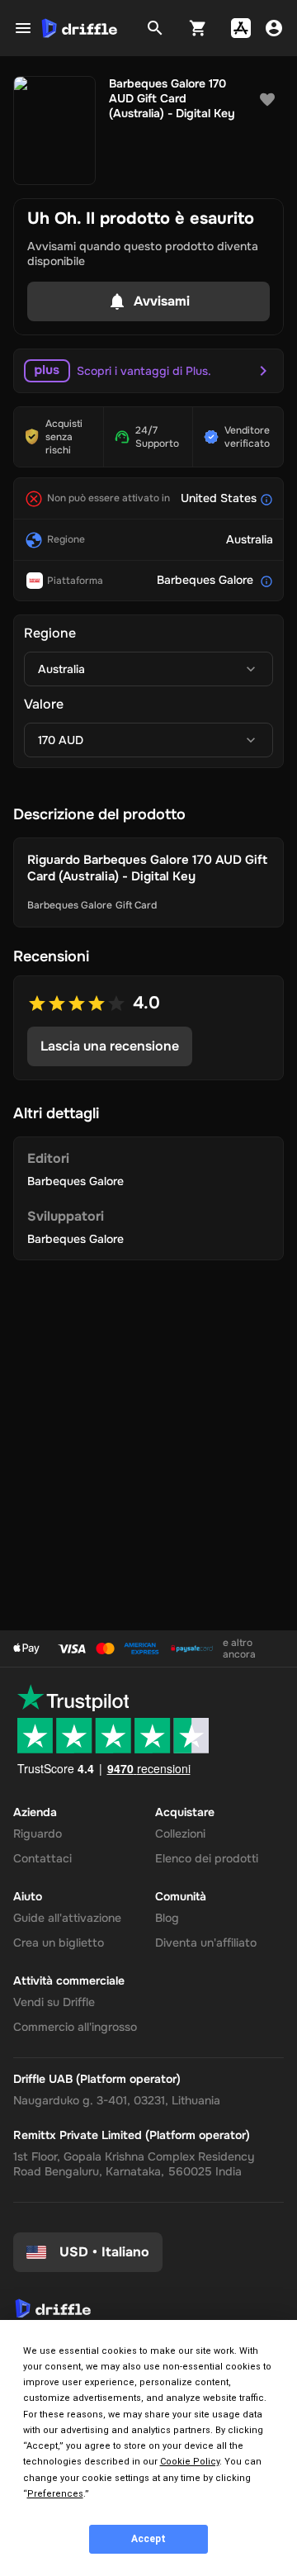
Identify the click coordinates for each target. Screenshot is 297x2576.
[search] (155, 28)
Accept (148, 2539)
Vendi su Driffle (54, 2002)
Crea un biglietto (59, 1943)
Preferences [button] (55, 2494)
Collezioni (180, 1834)
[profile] (274, 28)
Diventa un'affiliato (206, 1943)
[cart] (198, 28)
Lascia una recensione (110, 1046)
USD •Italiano (104, 2252)
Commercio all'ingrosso (75, 2027)
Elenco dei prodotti (207, 1858)
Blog (167, 1918)
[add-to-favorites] (267, 100)
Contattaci (42, 1858)
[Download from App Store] (241, 28)
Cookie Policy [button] (190, 2462)
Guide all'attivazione (67, 1918)
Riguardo (38, 1834)
